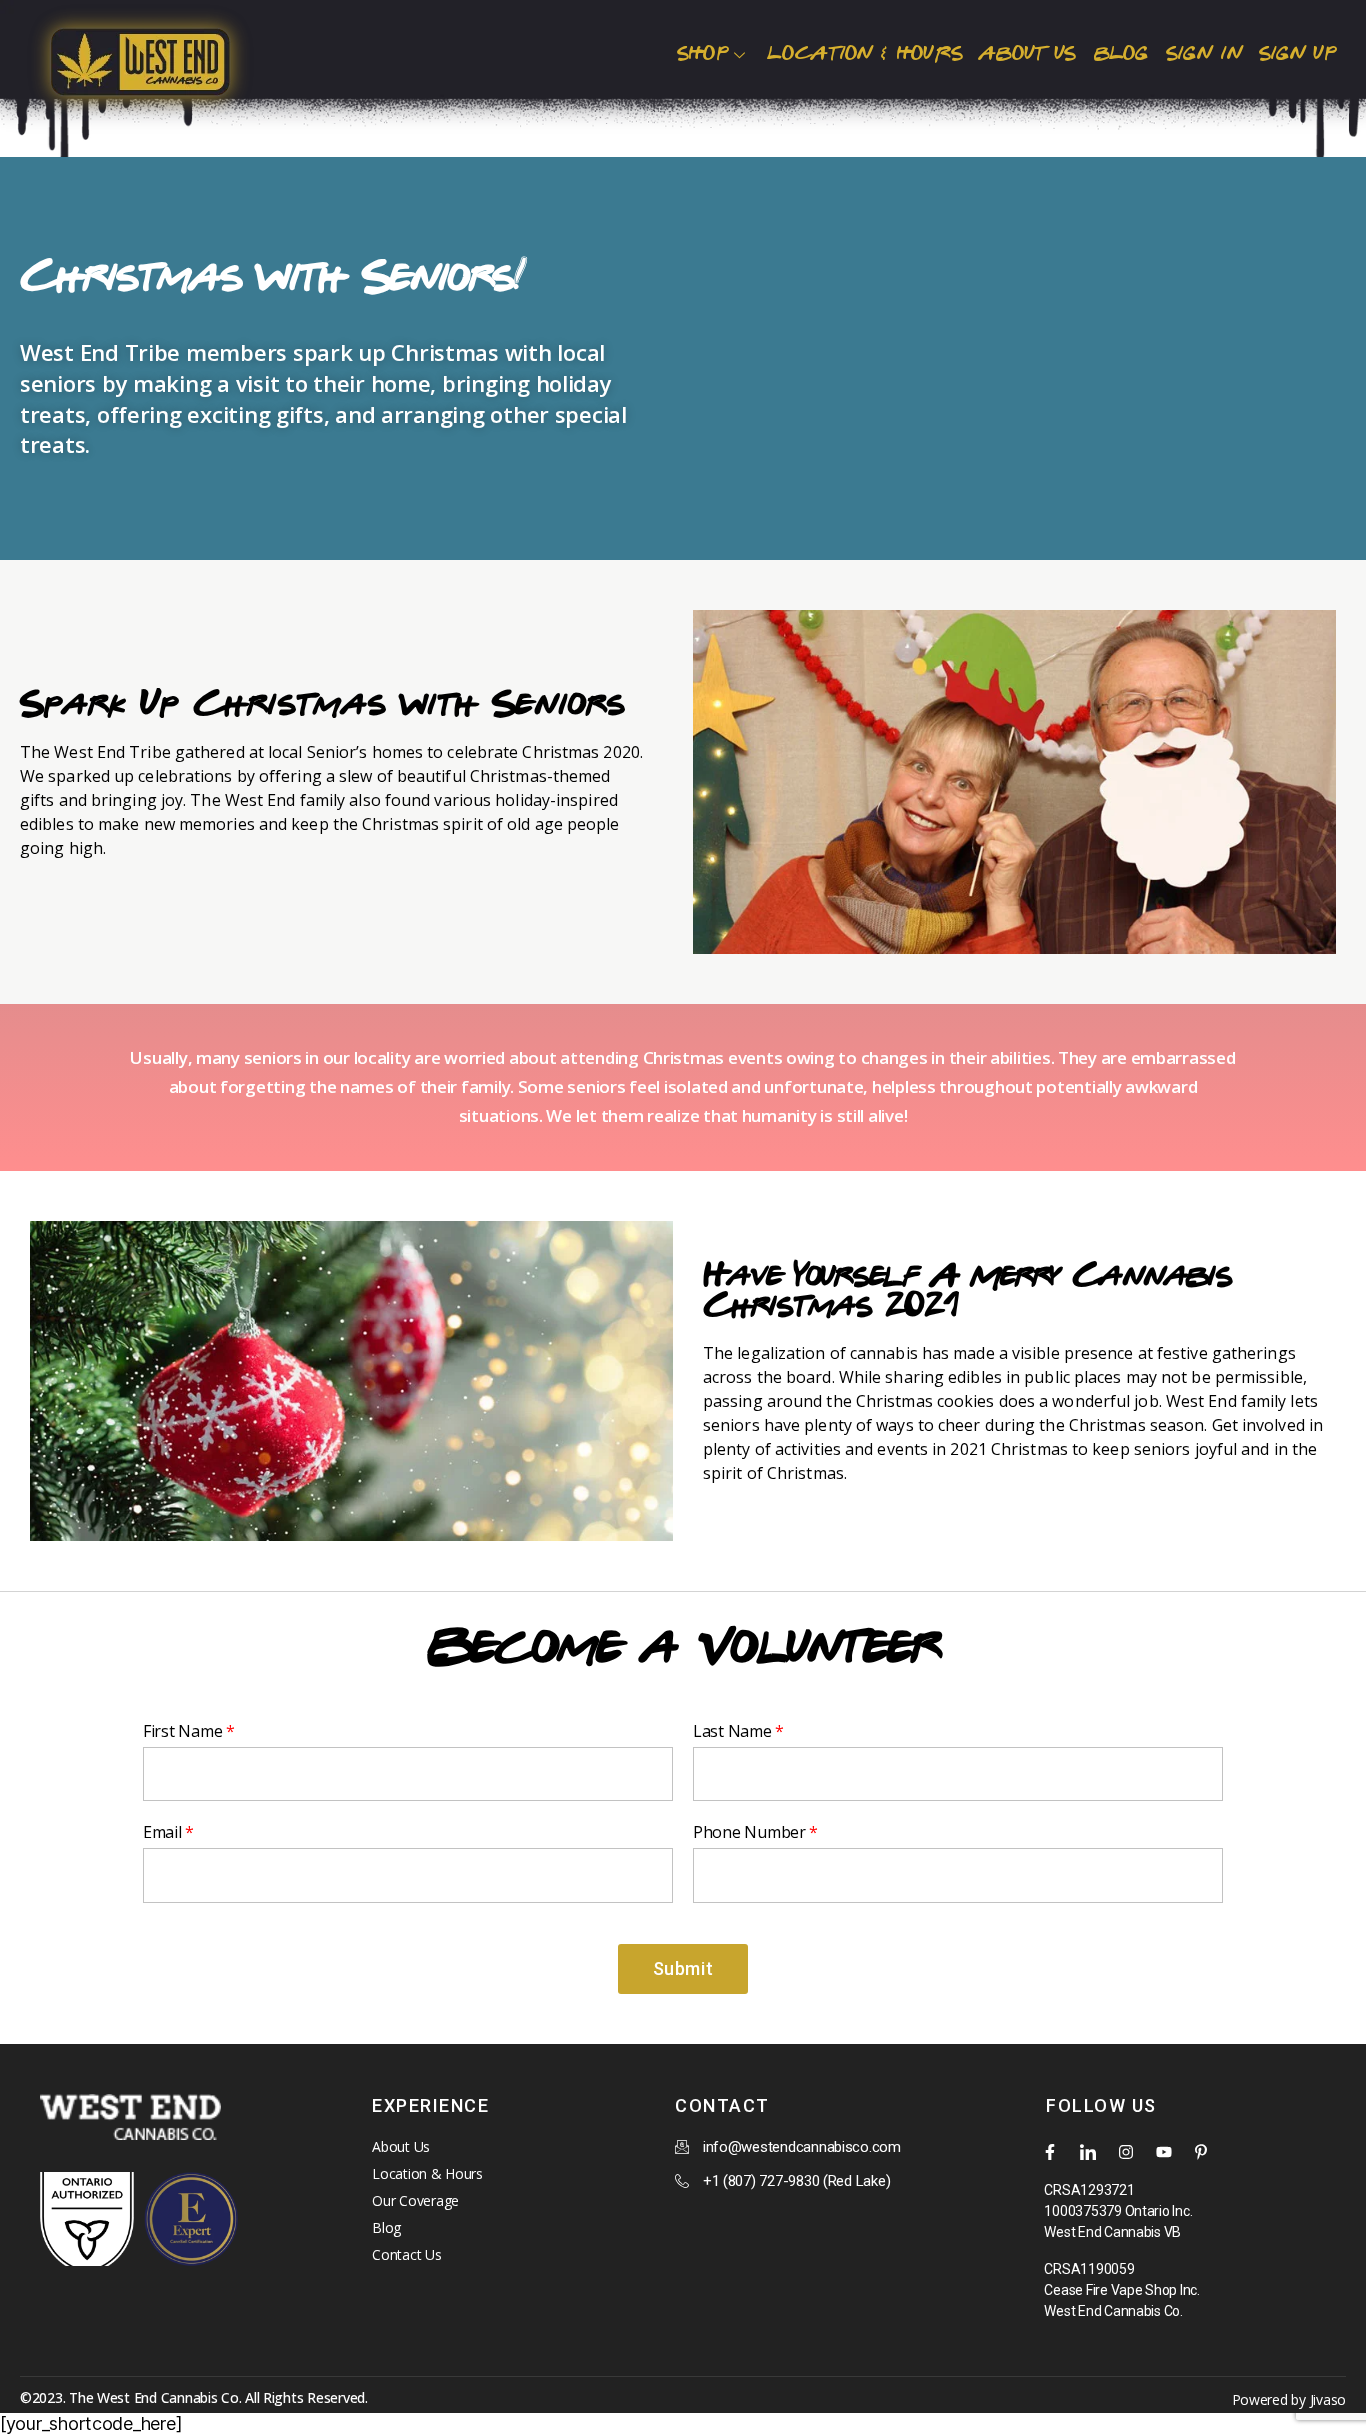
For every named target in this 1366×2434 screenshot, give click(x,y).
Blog (1121, 54)
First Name (182, 1731)
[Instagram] (1126, 2152)
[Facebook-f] (1050, 2152)
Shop (702, 54)
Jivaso (1328, 2399)
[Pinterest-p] (1201, 2152)
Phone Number (749, 1832)
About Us (1027, 54)
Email (162, 1832)
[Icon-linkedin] (1088, 2152)
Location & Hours (864, 54)
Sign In (1204, 54)
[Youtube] (1164, 2152)
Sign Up (1297, 54)
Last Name (732, 1731)
